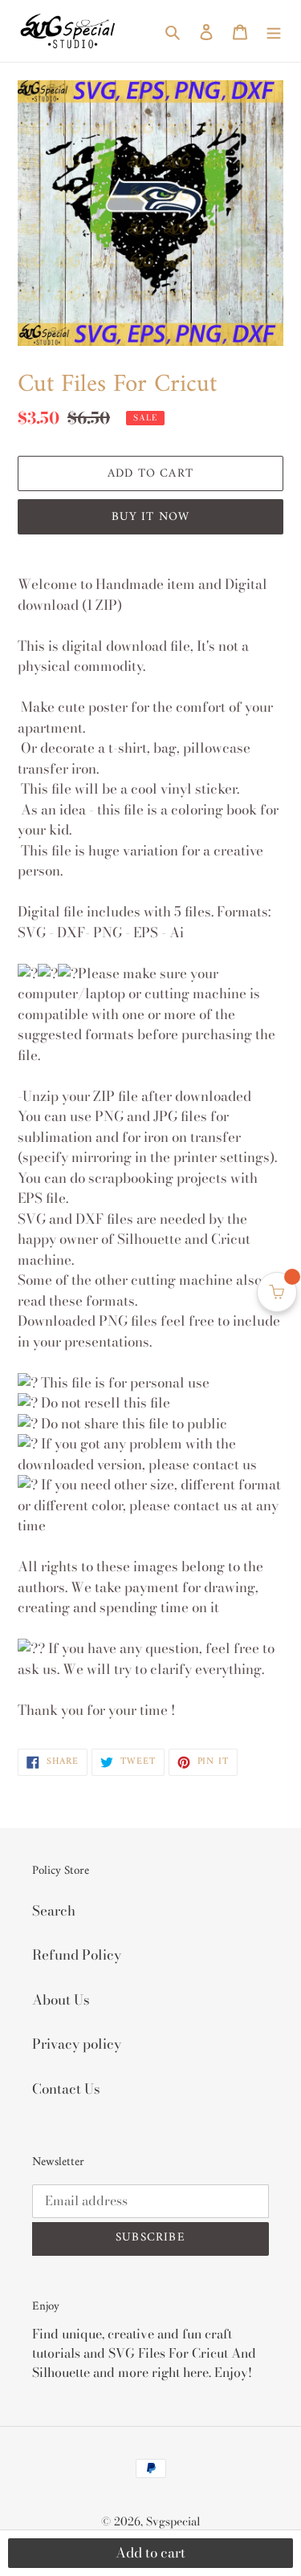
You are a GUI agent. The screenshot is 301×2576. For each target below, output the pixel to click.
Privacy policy (77, 2044)
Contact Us (66, 2089)
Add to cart (150, 2553)
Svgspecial (173, 2521)
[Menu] (274, 31)
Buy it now (151, 517)
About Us (61, 2000)
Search (54, 1911)
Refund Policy (77, 1955)
